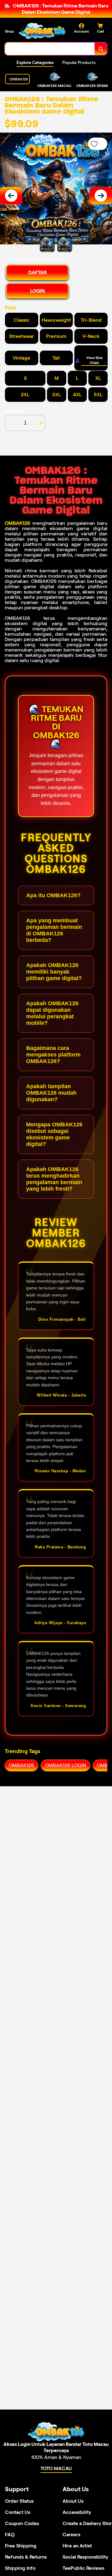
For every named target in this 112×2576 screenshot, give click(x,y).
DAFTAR (37, 273)
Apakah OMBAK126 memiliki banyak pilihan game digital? (54, 972)
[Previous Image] (11, 196)
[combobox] (50, 49)
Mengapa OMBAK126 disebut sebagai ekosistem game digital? (54, 1134)
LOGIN (37, 291)
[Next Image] (101, 196)
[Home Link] (42, 31)
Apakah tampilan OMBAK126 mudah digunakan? (51, 1093)
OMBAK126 (17, 523)
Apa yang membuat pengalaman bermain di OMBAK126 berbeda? (54, 930)
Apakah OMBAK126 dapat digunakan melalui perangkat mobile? (52, 1013)
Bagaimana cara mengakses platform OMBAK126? (53, 1055)
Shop (9, 31)
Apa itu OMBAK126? (53, 895)
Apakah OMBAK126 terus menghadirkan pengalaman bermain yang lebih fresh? (54, 1179)
